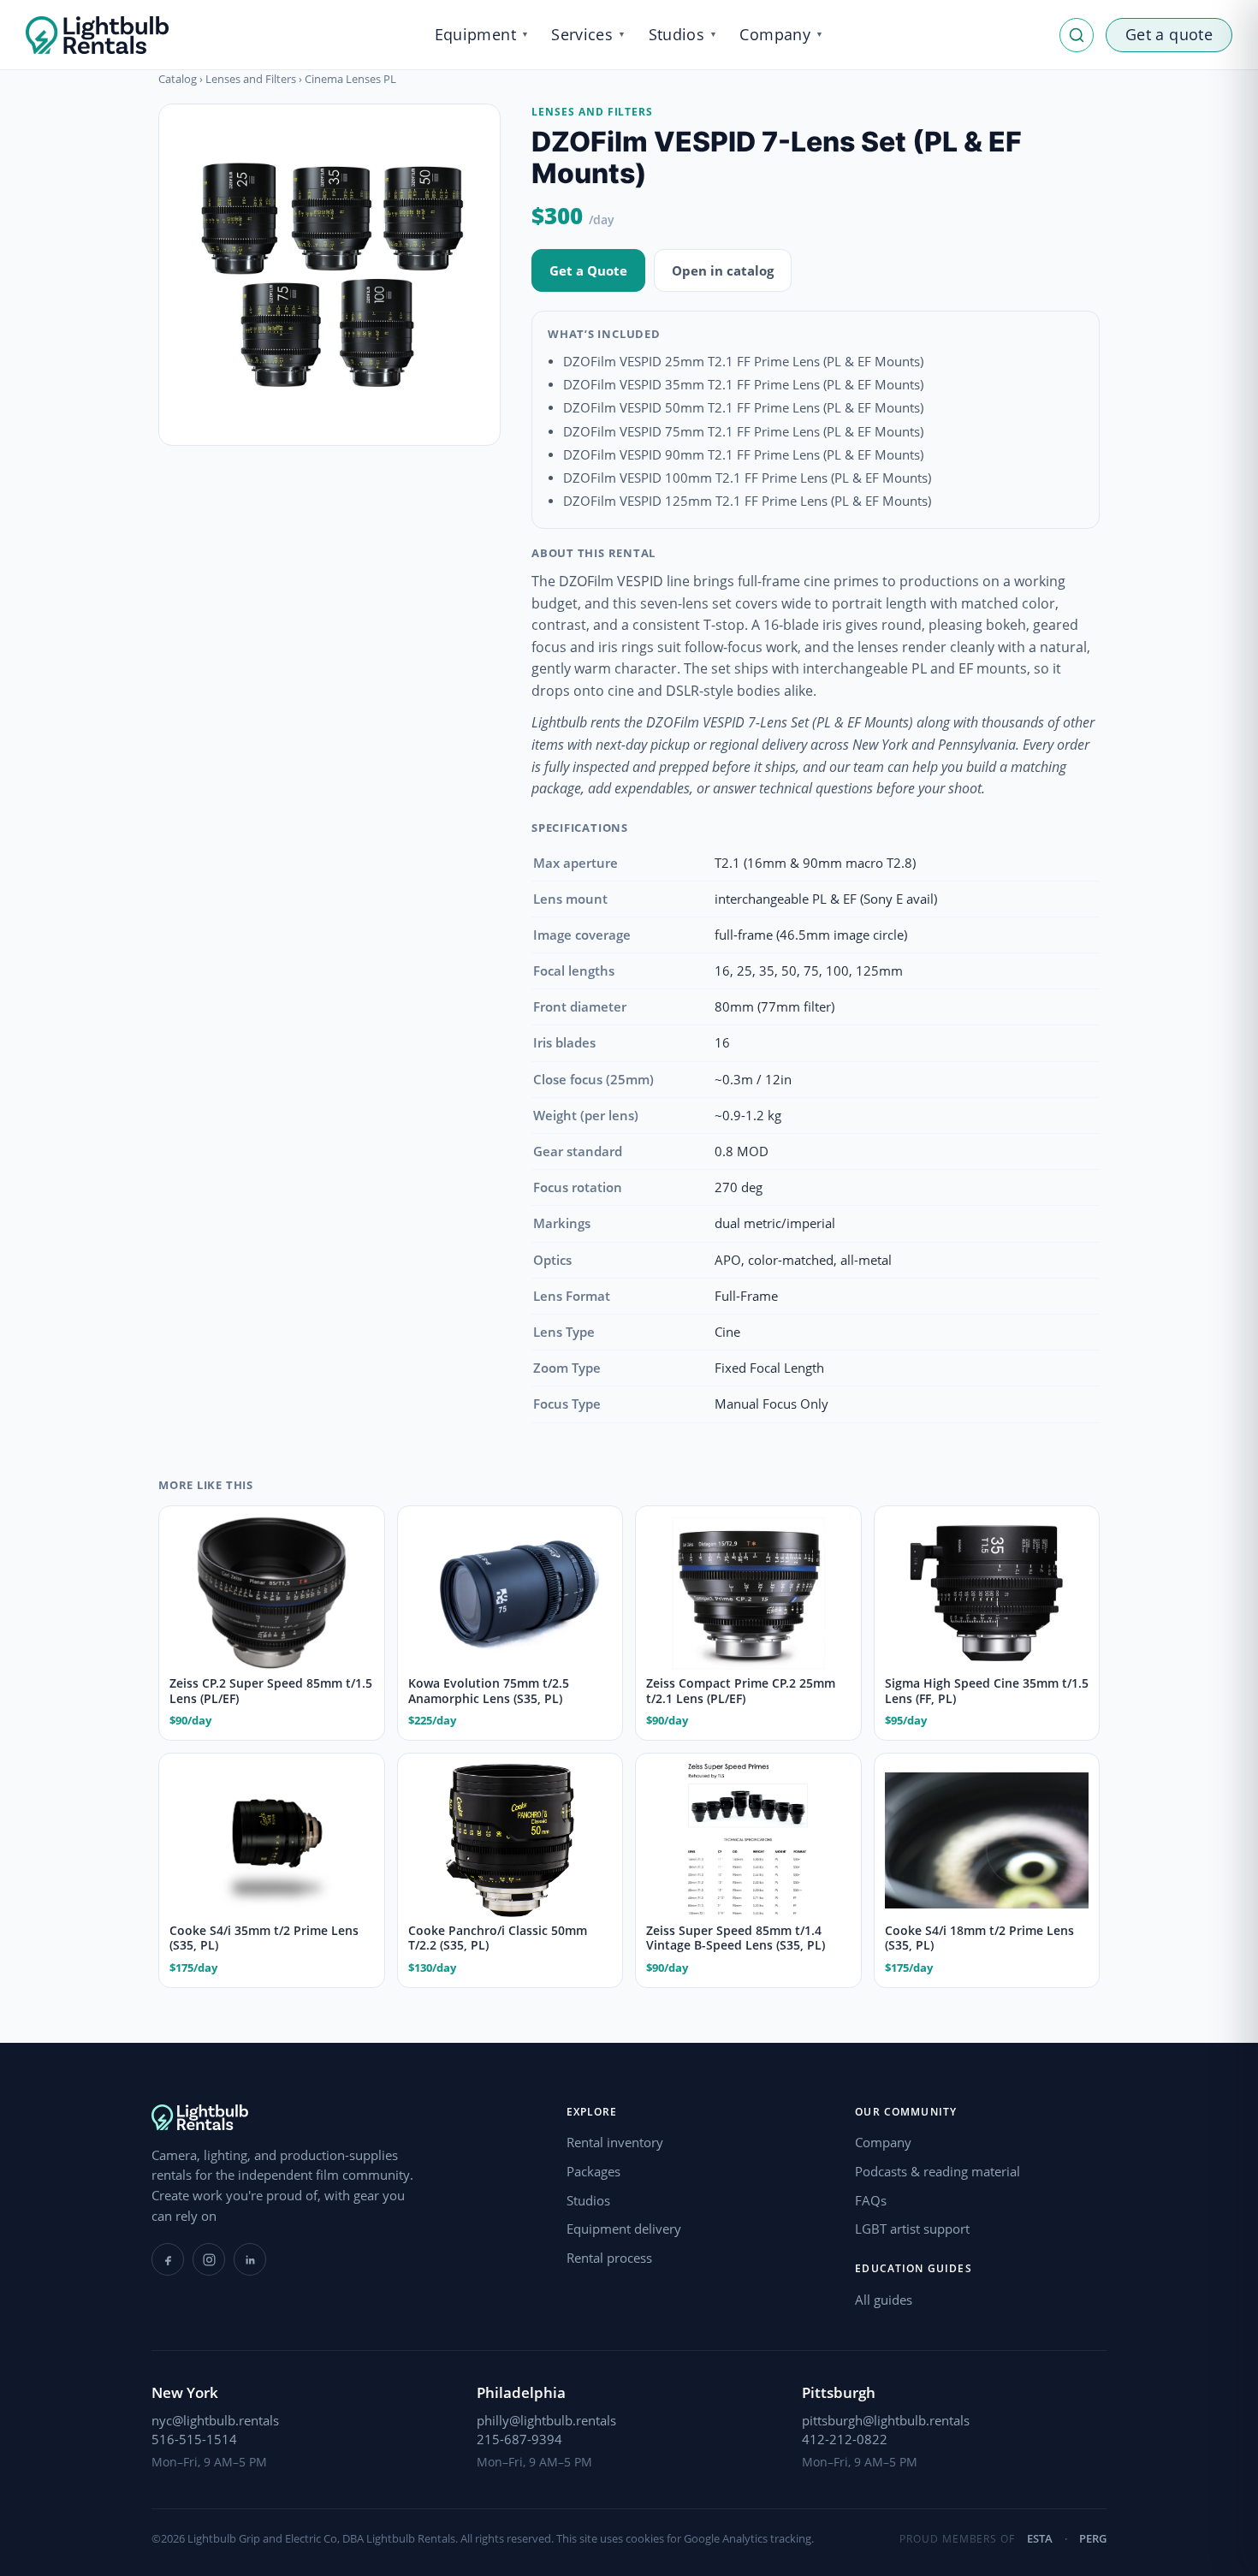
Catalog (178, 79)
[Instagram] (209, 2259)
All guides (884, 2300)
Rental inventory (615, 2142)
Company (883, 2142)
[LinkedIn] (250, 2259)
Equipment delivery (624, 2229)
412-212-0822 (845, 2439)
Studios (588, 2200)
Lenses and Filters (251, 79)
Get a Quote (588, 270)
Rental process (609, 2258)
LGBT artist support (912, 2229)
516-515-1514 (194, 2439)
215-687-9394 (519, 2439)
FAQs (871, 2200)
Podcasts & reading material (938, 2171)
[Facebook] (168, 2259)
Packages (593, 2171)
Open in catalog (723, 270)
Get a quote (1169, 34)
